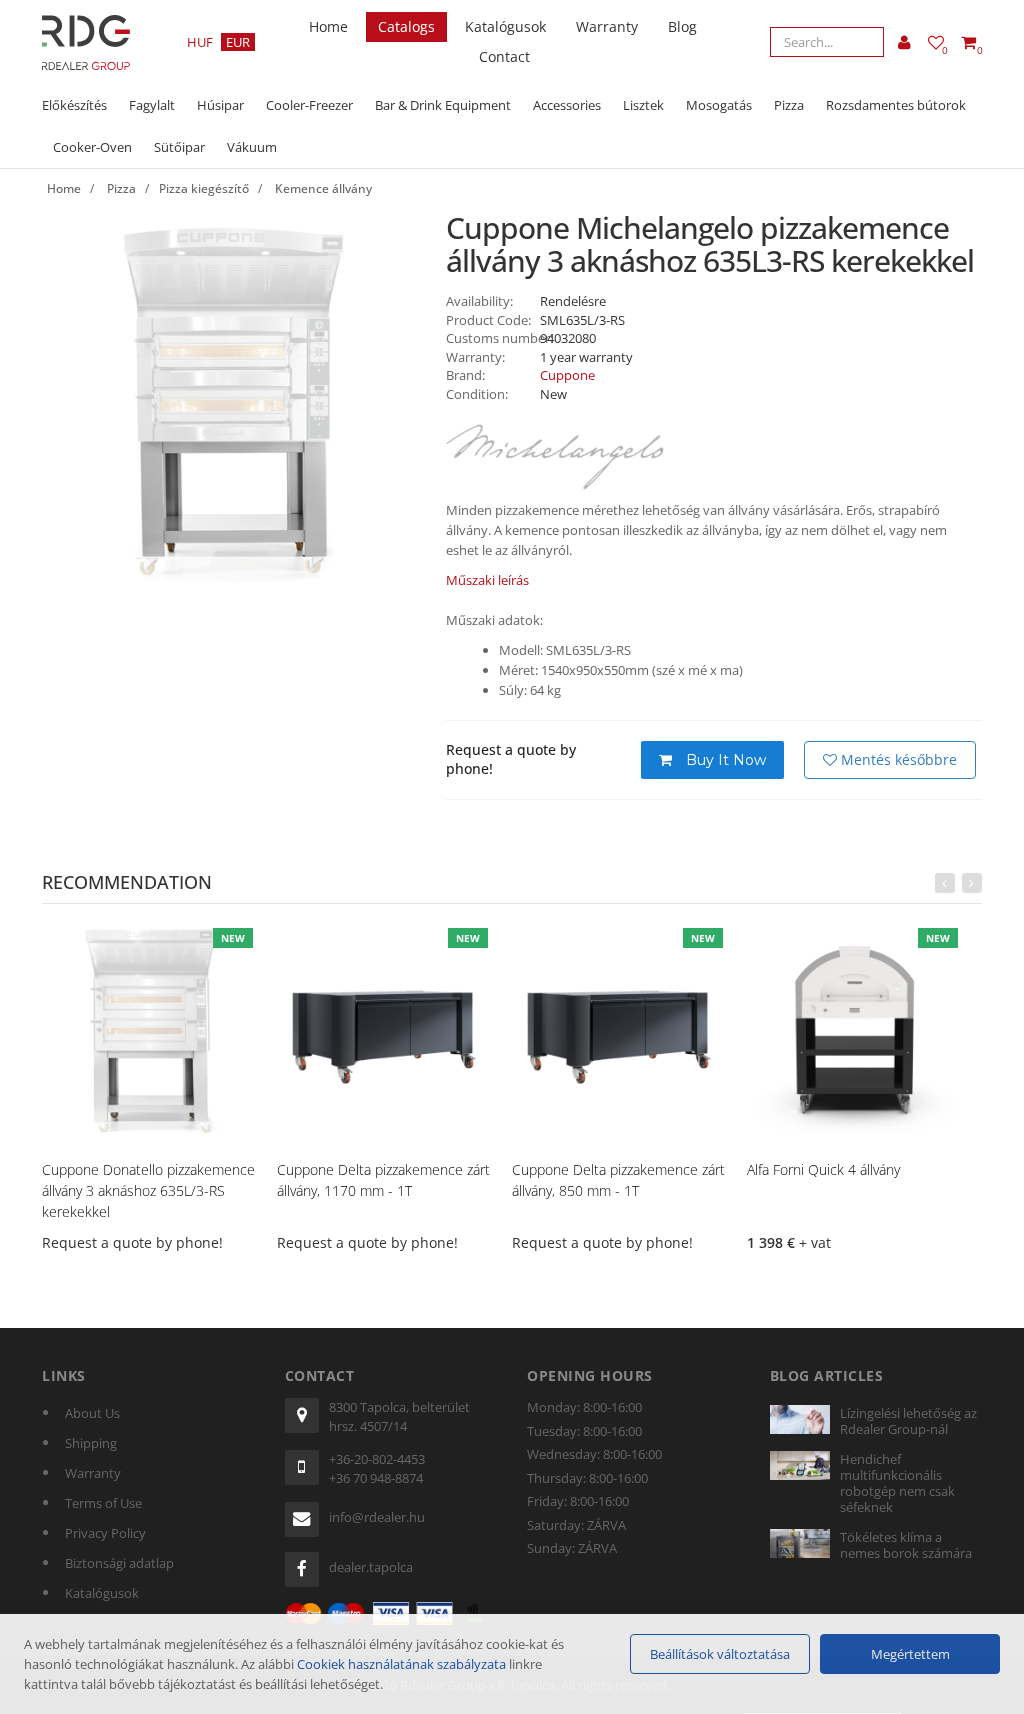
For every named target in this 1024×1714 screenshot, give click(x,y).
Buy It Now (724, 760)
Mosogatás (719, 105)
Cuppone (567, 375)
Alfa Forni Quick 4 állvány (823, 1169)
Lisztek (643, 105)
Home (328, 26)
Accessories (567, 105)
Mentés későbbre (897, 759)
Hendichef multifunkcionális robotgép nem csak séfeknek (897, 1483)
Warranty (607, 26)
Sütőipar (179, 147)
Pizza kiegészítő (204, 188)
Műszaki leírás (487, 580)
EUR (238, 42)
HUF (200, 42)
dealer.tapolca (371, 1567)
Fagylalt (152, 105)
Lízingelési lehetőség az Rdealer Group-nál (908, 1421)
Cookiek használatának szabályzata (401, 1664)
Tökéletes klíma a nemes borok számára (906, 1545)
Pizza (789, 105)
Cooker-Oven (92, 147)
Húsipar (220, 105)
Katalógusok (505, 26)
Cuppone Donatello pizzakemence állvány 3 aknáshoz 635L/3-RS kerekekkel (148, 1190)
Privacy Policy (105, 1533)
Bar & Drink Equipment (443, 105)
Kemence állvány (323, 188)
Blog (682, 26)
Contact (504, 56)
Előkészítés (74, 105)
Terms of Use (103, 1503)
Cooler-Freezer (309, 105)
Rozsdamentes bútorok (896, 105)
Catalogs (406, 26)
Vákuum (252, 147)
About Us (92, 1413)
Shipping (91, 1443)
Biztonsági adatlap (119, 1563)
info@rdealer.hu (377, 1517)
